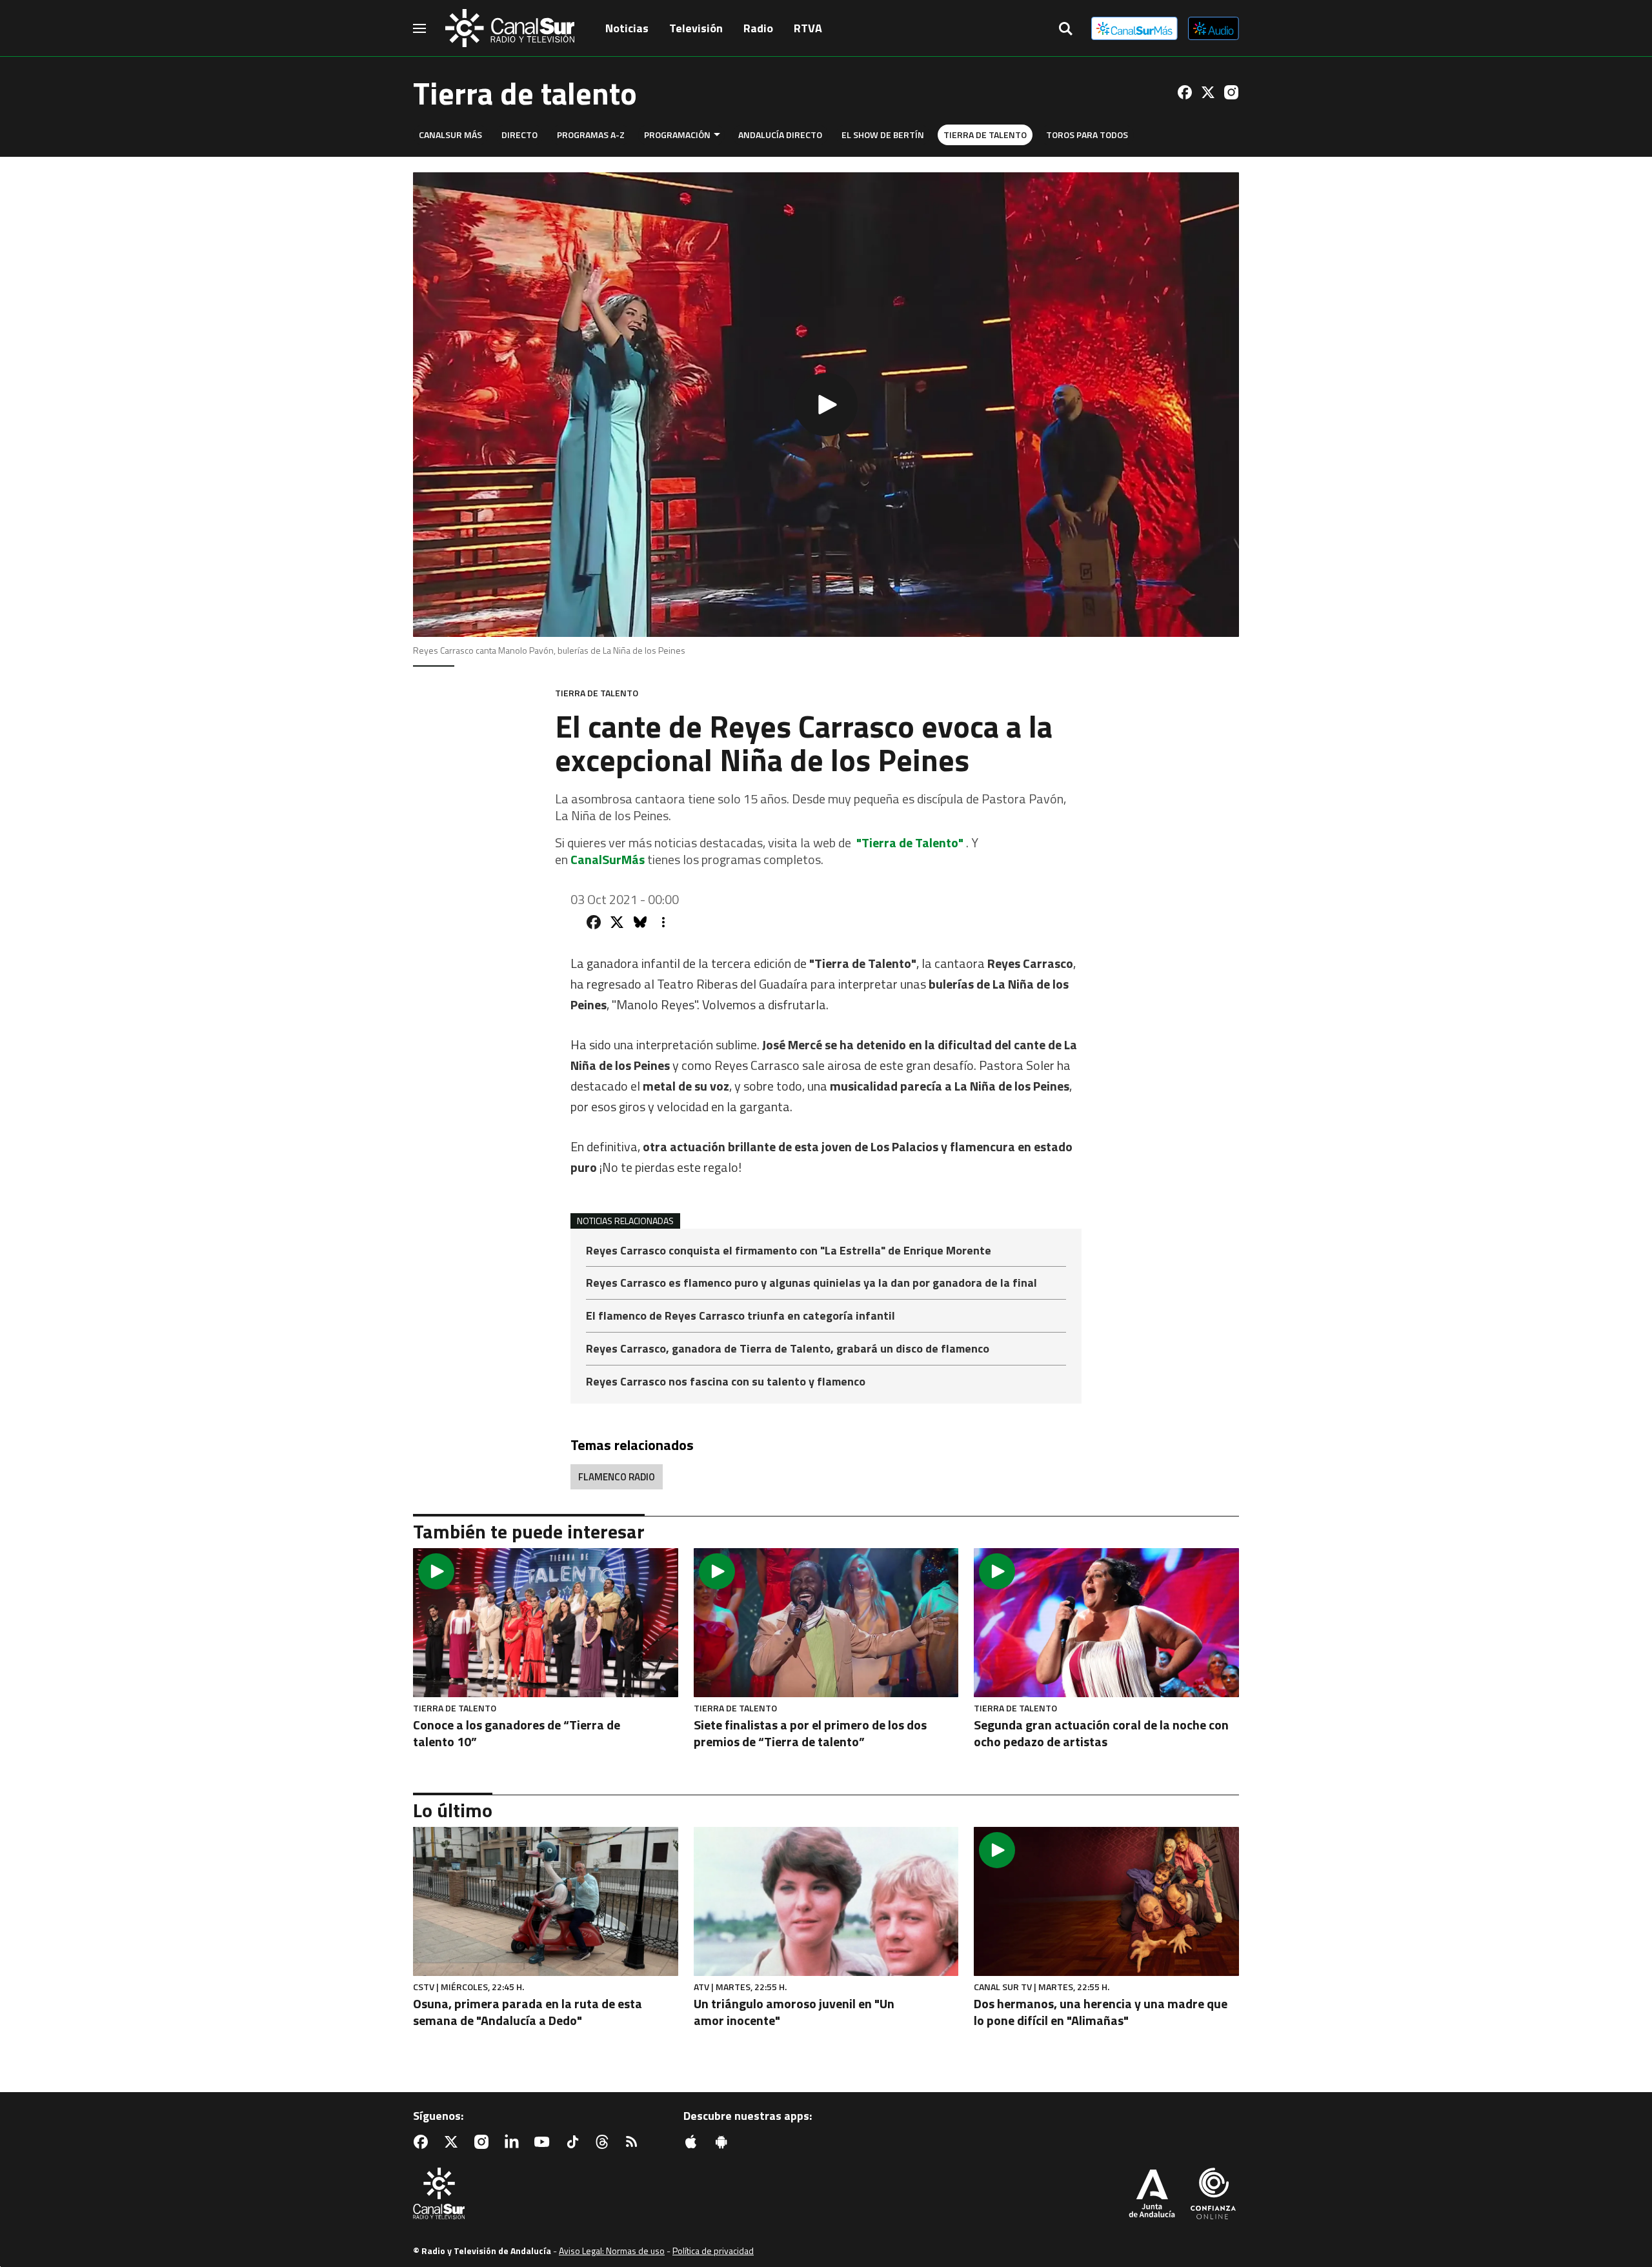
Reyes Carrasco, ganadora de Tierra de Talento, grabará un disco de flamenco (788, 1350)
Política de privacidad (713, 2251)
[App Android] (724, 2142)
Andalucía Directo (780, 135)
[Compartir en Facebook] (594, 922)
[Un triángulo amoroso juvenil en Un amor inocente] (826, 1901)
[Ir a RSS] (634, 2142)
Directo (519, 135)
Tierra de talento (985, 135)
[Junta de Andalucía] (1152, 2195)
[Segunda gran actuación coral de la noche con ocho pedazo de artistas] (1106, 1623)
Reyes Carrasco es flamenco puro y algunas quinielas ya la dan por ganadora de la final (811, 1284)
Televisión (696, 28)
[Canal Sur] (510, 28)
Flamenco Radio (617, 1477)
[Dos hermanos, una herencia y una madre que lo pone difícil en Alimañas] (1106, 1901)
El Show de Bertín (883, 135)
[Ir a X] (1208, 92)
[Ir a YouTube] (545, 2142)
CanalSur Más (450, 135)
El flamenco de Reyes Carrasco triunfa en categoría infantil (740, 1317)
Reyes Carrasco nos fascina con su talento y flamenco (726, 1382)
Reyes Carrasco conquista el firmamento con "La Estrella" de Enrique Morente (789, 1252)
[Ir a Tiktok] (575, 2142)
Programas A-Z (591, 135)
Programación (677, 135)
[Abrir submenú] (717, 135)
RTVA (808, 28)
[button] (826, 405)
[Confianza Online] (1213, 2195)
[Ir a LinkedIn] (514, 2142)
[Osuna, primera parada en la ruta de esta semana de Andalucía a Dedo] (546, 1901)
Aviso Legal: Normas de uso (612, 2251)
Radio (758, 28)
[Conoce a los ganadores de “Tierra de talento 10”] (546, 1623)
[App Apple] (694, 2142)
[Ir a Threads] (605, 2142)
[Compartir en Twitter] (617, 922)
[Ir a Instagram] (1231, 92)
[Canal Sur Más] (1134, 28)
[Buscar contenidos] (1065, 30)
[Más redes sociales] (663, 922)
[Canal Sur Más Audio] (1214, 28)
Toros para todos (1087, 135)
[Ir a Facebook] (1185, 92)
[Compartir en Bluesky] (640, 922)
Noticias (627, 28)
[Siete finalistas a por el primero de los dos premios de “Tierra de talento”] (826, 1623)
